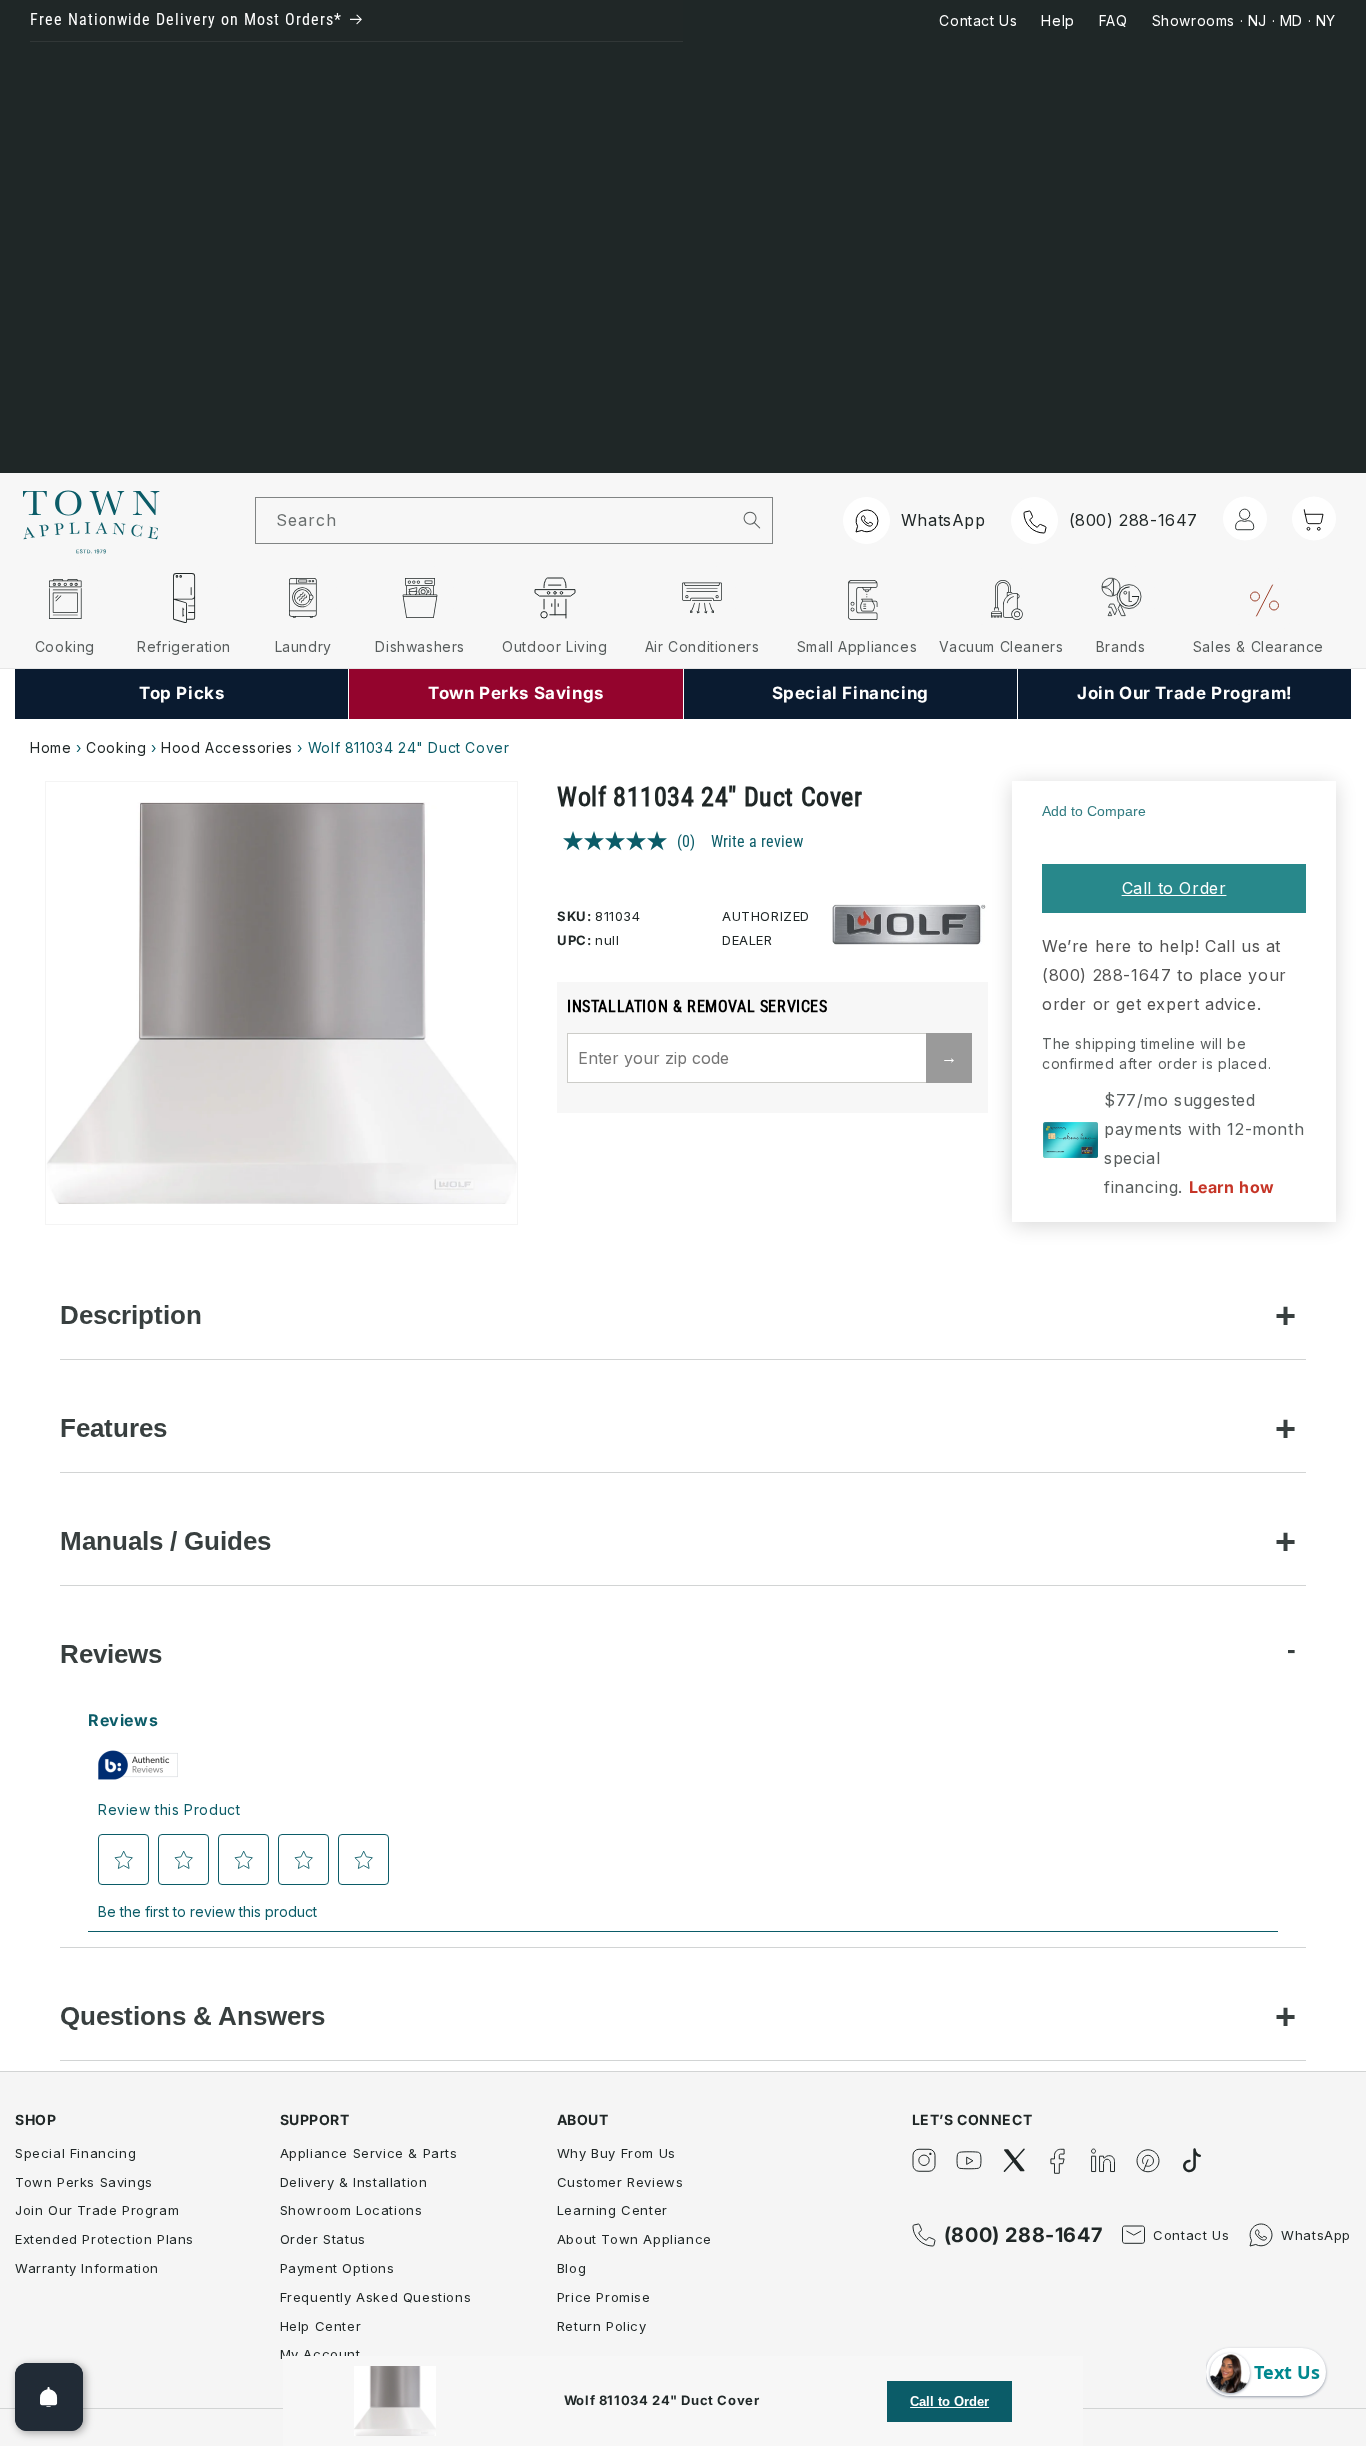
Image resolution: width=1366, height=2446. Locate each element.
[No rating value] (620, 841)
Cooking (116, 747)
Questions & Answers (192, 2016)
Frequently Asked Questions (376, 2297)
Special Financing (75, 2153)
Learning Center (612, 2210)
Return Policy (602, 2326)
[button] (1314, 519)
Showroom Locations (351, 2210)
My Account (320, 2354)
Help (1057, 20)
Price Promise (604, 2297)
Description (131, 1315)
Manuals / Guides (165, 1541)
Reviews (111, 1654)
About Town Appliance (634, 2239)
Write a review (757, 841)
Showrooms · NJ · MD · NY (1244, 20)
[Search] (752, 520)
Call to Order (1174, 888)
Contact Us (978, 20)
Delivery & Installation (354, 2182)
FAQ (1113, 20)
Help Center (321, 2326)
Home (50, 747)
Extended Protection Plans (104, 2239)
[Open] (49, 2397)
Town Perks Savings (84, 2182)
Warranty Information (87, 2268)
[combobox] (494, 520)
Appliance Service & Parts (369, 2153)
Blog (571, 2268)
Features (113, 1428)
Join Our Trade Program (97, 2210)
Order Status (323, 2239)
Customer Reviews (620, 2182)
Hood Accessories (227, 747)
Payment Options (337, 2268)
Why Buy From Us (616, 2153)
